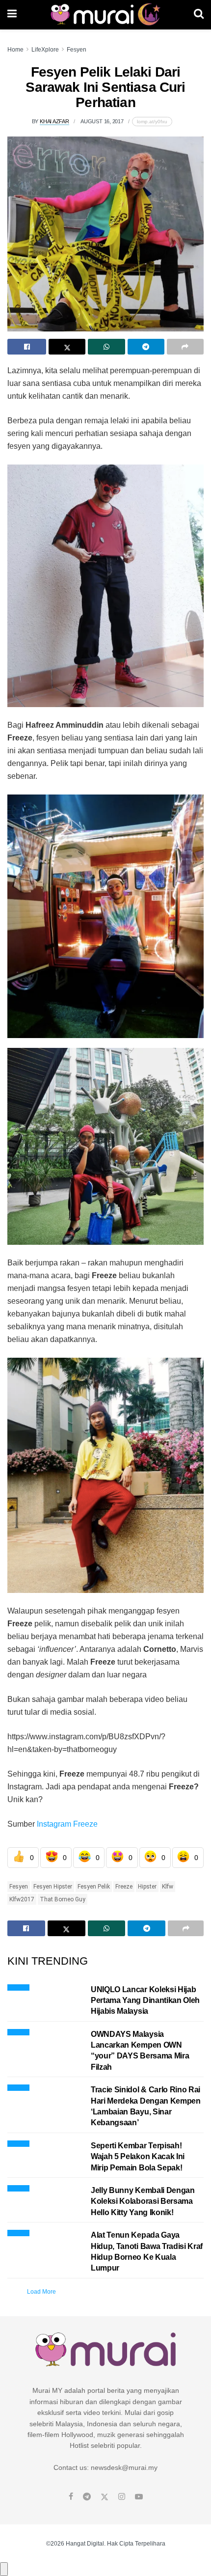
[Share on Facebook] (27, 347)
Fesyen (77, 50)
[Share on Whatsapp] (106, 347)
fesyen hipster (53, 1887)
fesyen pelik (94, 1887)
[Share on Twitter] (67, 347)
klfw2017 (22, 1899)
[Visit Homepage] (105, 15)
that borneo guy (63, 1899)
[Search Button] (199, 15)
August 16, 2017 (102, 121)
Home (15, 50)
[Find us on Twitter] (105, 2497)
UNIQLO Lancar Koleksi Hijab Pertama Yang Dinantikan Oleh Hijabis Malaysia (145, 2001)
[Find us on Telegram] (87, 2497)
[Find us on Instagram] (122, 2497)
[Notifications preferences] (4, 2569)
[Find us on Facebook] (71, 2497)
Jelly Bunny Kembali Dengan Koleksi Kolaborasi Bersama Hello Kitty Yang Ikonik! (143, 2201)
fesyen (19, 1887)
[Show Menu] (12, 15)
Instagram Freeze (67, 1824)
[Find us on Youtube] (139, 2497)
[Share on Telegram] (146, 347)
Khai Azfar (54, 121)
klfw (168, 1887)
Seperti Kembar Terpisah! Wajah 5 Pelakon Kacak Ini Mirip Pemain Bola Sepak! (138, 2157)
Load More (41, 2292)
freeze (124, 1887)
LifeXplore (45, 50)
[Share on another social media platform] (185, 347)
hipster (147, 1887)
